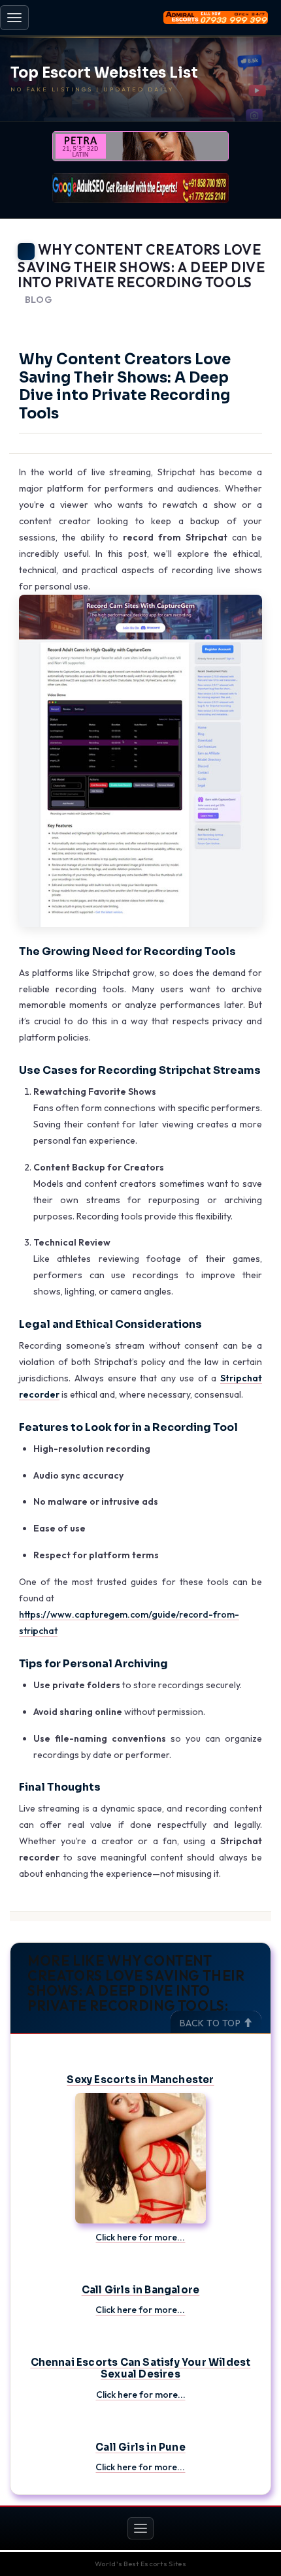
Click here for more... (140, 2237)
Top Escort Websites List (104, 73)
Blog (39, 300)
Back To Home (236, 316)
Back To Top (211, 2023)
